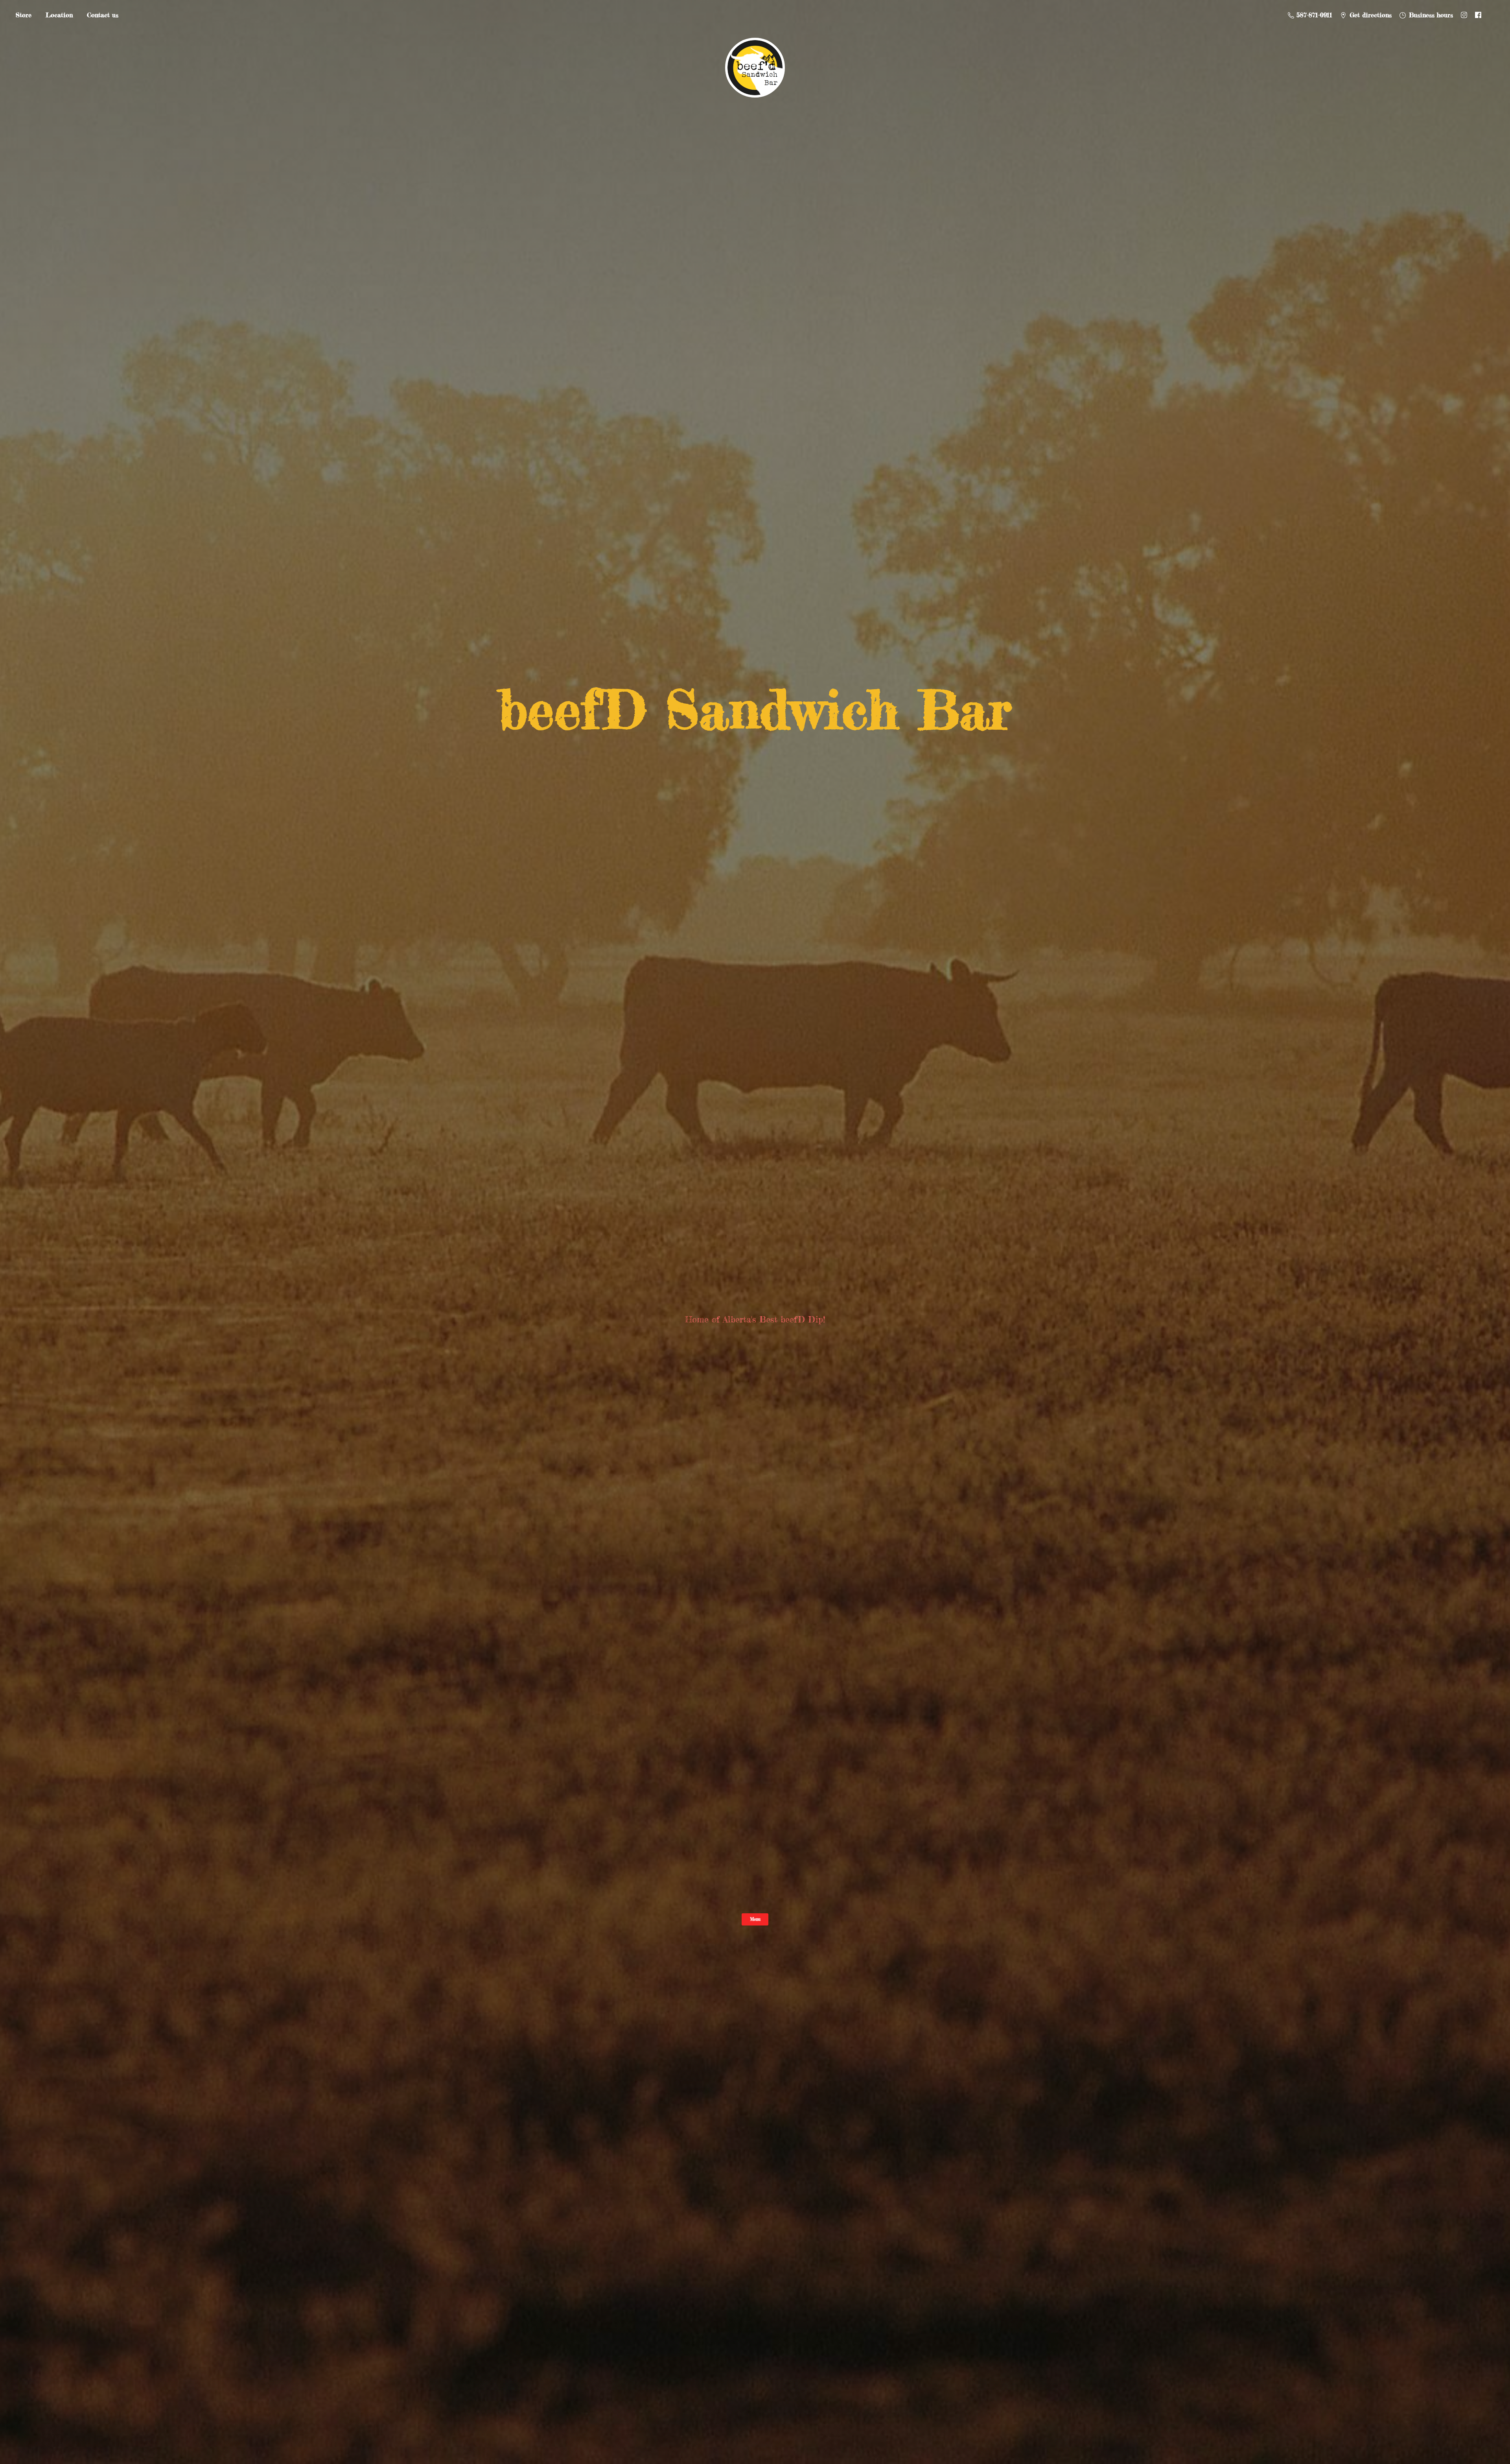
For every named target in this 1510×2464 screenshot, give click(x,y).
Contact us (103, 15)
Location (59, 15)
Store (24, 15)
